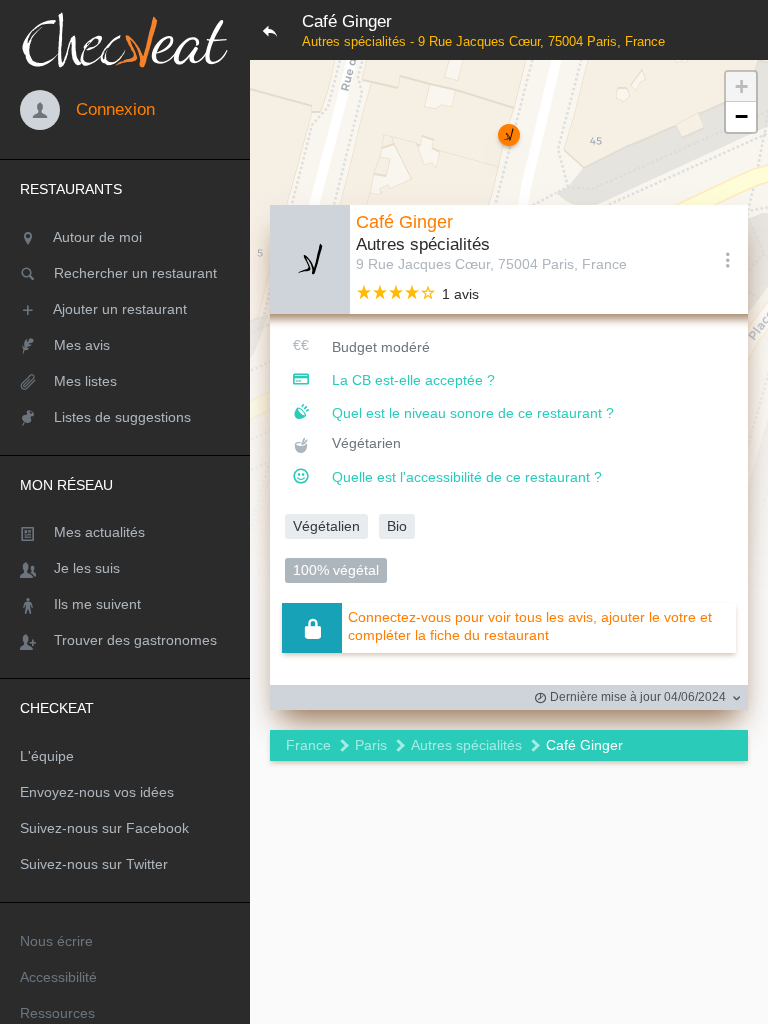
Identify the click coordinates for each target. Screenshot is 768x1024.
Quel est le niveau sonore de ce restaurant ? (473, 413)
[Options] (728, 259)
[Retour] (270, 30)
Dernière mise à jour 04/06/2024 (636, 697)
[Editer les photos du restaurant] (310, 259)
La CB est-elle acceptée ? (413, 380)
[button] (509, 135)
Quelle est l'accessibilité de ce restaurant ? (467, 477)
